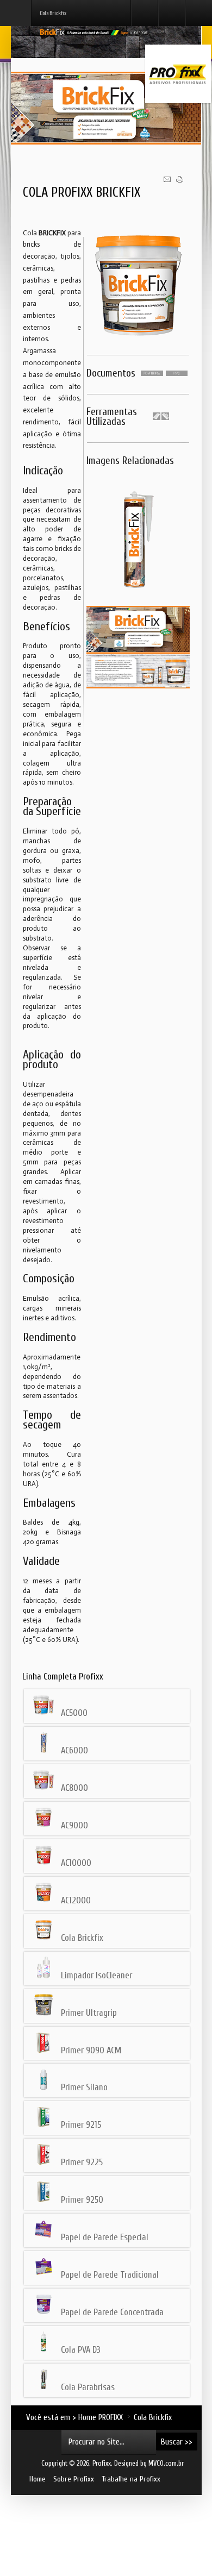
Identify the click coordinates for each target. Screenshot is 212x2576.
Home (38, 2479)
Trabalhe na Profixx (131, 2479)
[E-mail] (167, 181)
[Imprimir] (180, 181)
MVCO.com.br (165, 2464)
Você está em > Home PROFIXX (74, 2417)
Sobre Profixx (74, 2479)
